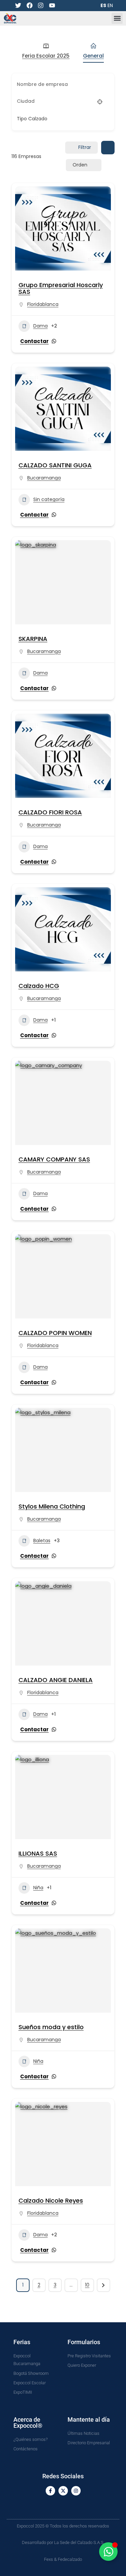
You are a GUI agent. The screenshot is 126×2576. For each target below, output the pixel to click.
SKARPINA (33, 639)
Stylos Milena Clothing (52, 1506)
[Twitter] (18, 6)
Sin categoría (49, 499)
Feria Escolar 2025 (46, 56)
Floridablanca (43, 304)
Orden (80, 165)
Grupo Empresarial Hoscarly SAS (61, 288)
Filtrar (85, 147)
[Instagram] (41, 6)
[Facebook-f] (50, 2491)
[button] (117, 18)
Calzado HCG (39, 986)
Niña (38, 1888)
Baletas (42, 1541)
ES (103, 5)
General (93, 56)
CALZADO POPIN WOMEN (55, 1333)
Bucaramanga (44, 478)
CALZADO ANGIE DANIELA (56, 1680)
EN (110, 5)
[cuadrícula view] (108, 148)
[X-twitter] (63, 2491)
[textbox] (32, 119)
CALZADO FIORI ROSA (50, 812)
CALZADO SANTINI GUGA (55, 465)
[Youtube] (52, 6)
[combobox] (61, 119)
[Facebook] (29, 6)
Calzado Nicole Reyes (51, 2200)
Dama (40, 326)
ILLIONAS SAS (38, 1853)
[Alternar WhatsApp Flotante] (108, 2552)
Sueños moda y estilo (51, 2027)
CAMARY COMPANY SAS (54, 1159)
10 (87, 2285)
